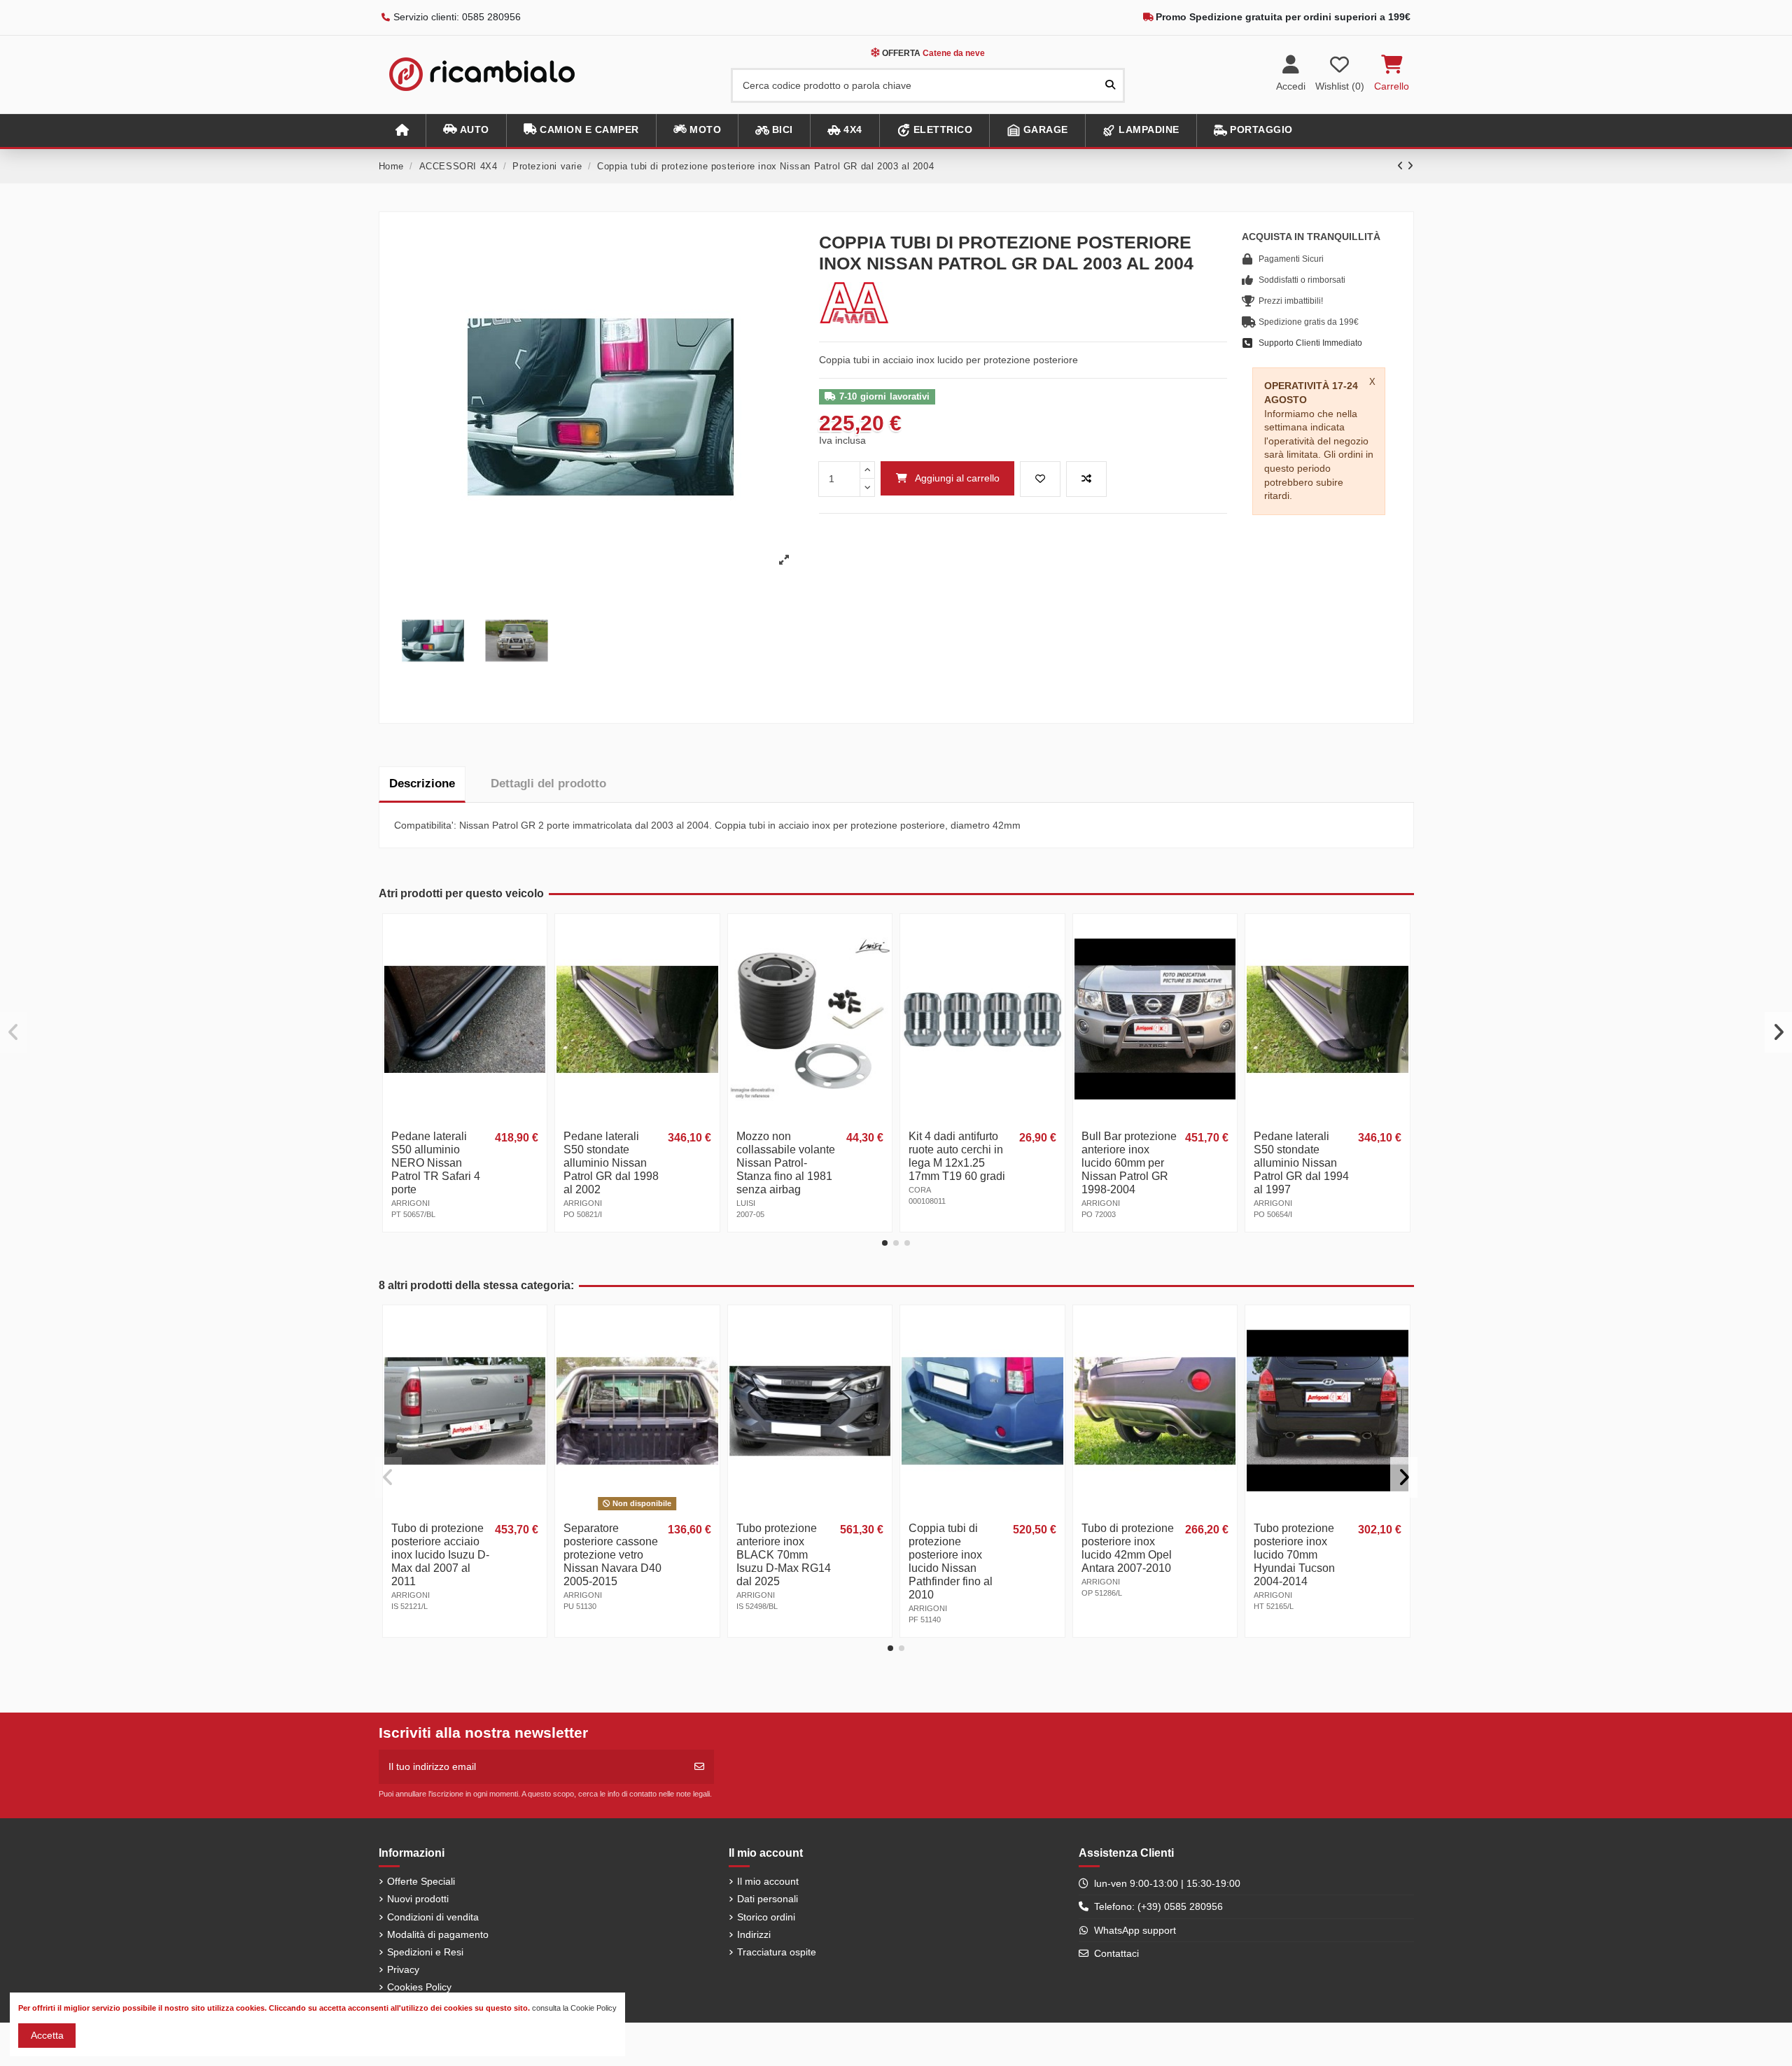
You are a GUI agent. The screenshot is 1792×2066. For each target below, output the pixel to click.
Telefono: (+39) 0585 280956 (1158, 1906)
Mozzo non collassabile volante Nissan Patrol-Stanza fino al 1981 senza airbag (786, 1163)
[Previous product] (1402, 166)
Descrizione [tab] (422, 783)
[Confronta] (535, 960)
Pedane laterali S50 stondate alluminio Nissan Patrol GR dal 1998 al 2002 (611, 1163)
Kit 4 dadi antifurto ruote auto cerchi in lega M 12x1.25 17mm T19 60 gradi (957, 1156)
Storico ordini (766, 1917)
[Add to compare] (1086, 479)
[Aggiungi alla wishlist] (1040, 479)
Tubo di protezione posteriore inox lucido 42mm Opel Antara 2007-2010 (1128, 1548)
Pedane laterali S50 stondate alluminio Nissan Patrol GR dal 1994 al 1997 (1301, 1163)
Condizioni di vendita (433, 1917)
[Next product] (1410, 166)
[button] (466, 131)
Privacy (403, 1969)
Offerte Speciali (421, 1881)
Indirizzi (754, 1934)
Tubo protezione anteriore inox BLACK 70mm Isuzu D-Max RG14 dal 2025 (784, 1555)
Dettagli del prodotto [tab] (548, 783)
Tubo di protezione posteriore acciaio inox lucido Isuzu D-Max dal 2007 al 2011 (440, 1555)
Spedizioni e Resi (425, 1952)
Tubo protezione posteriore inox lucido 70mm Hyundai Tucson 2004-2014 (1294, 1555)
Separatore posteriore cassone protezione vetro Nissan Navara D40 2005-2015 (612, 1555)
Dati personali (768, 1899)
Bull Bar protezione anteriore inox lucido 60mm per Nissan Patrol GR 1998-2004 (1129, 1163)
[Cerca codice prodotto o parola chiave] (1110, 85)
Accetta (47, 2035)
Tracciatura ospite (777, 1952)
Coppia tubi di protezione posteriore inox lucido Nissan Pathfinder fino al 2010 (951, 1561)
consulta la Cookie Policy (574, 2008)
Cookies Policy (419, 1987)
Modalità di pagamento (438, 1934)
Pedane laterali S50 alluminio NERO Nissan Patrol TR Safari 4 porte (436, 1163)
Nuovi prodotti (418, 1899)
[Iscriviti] (699, 1767)
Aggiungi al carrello (957, 478)
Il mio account (768, 1881)
